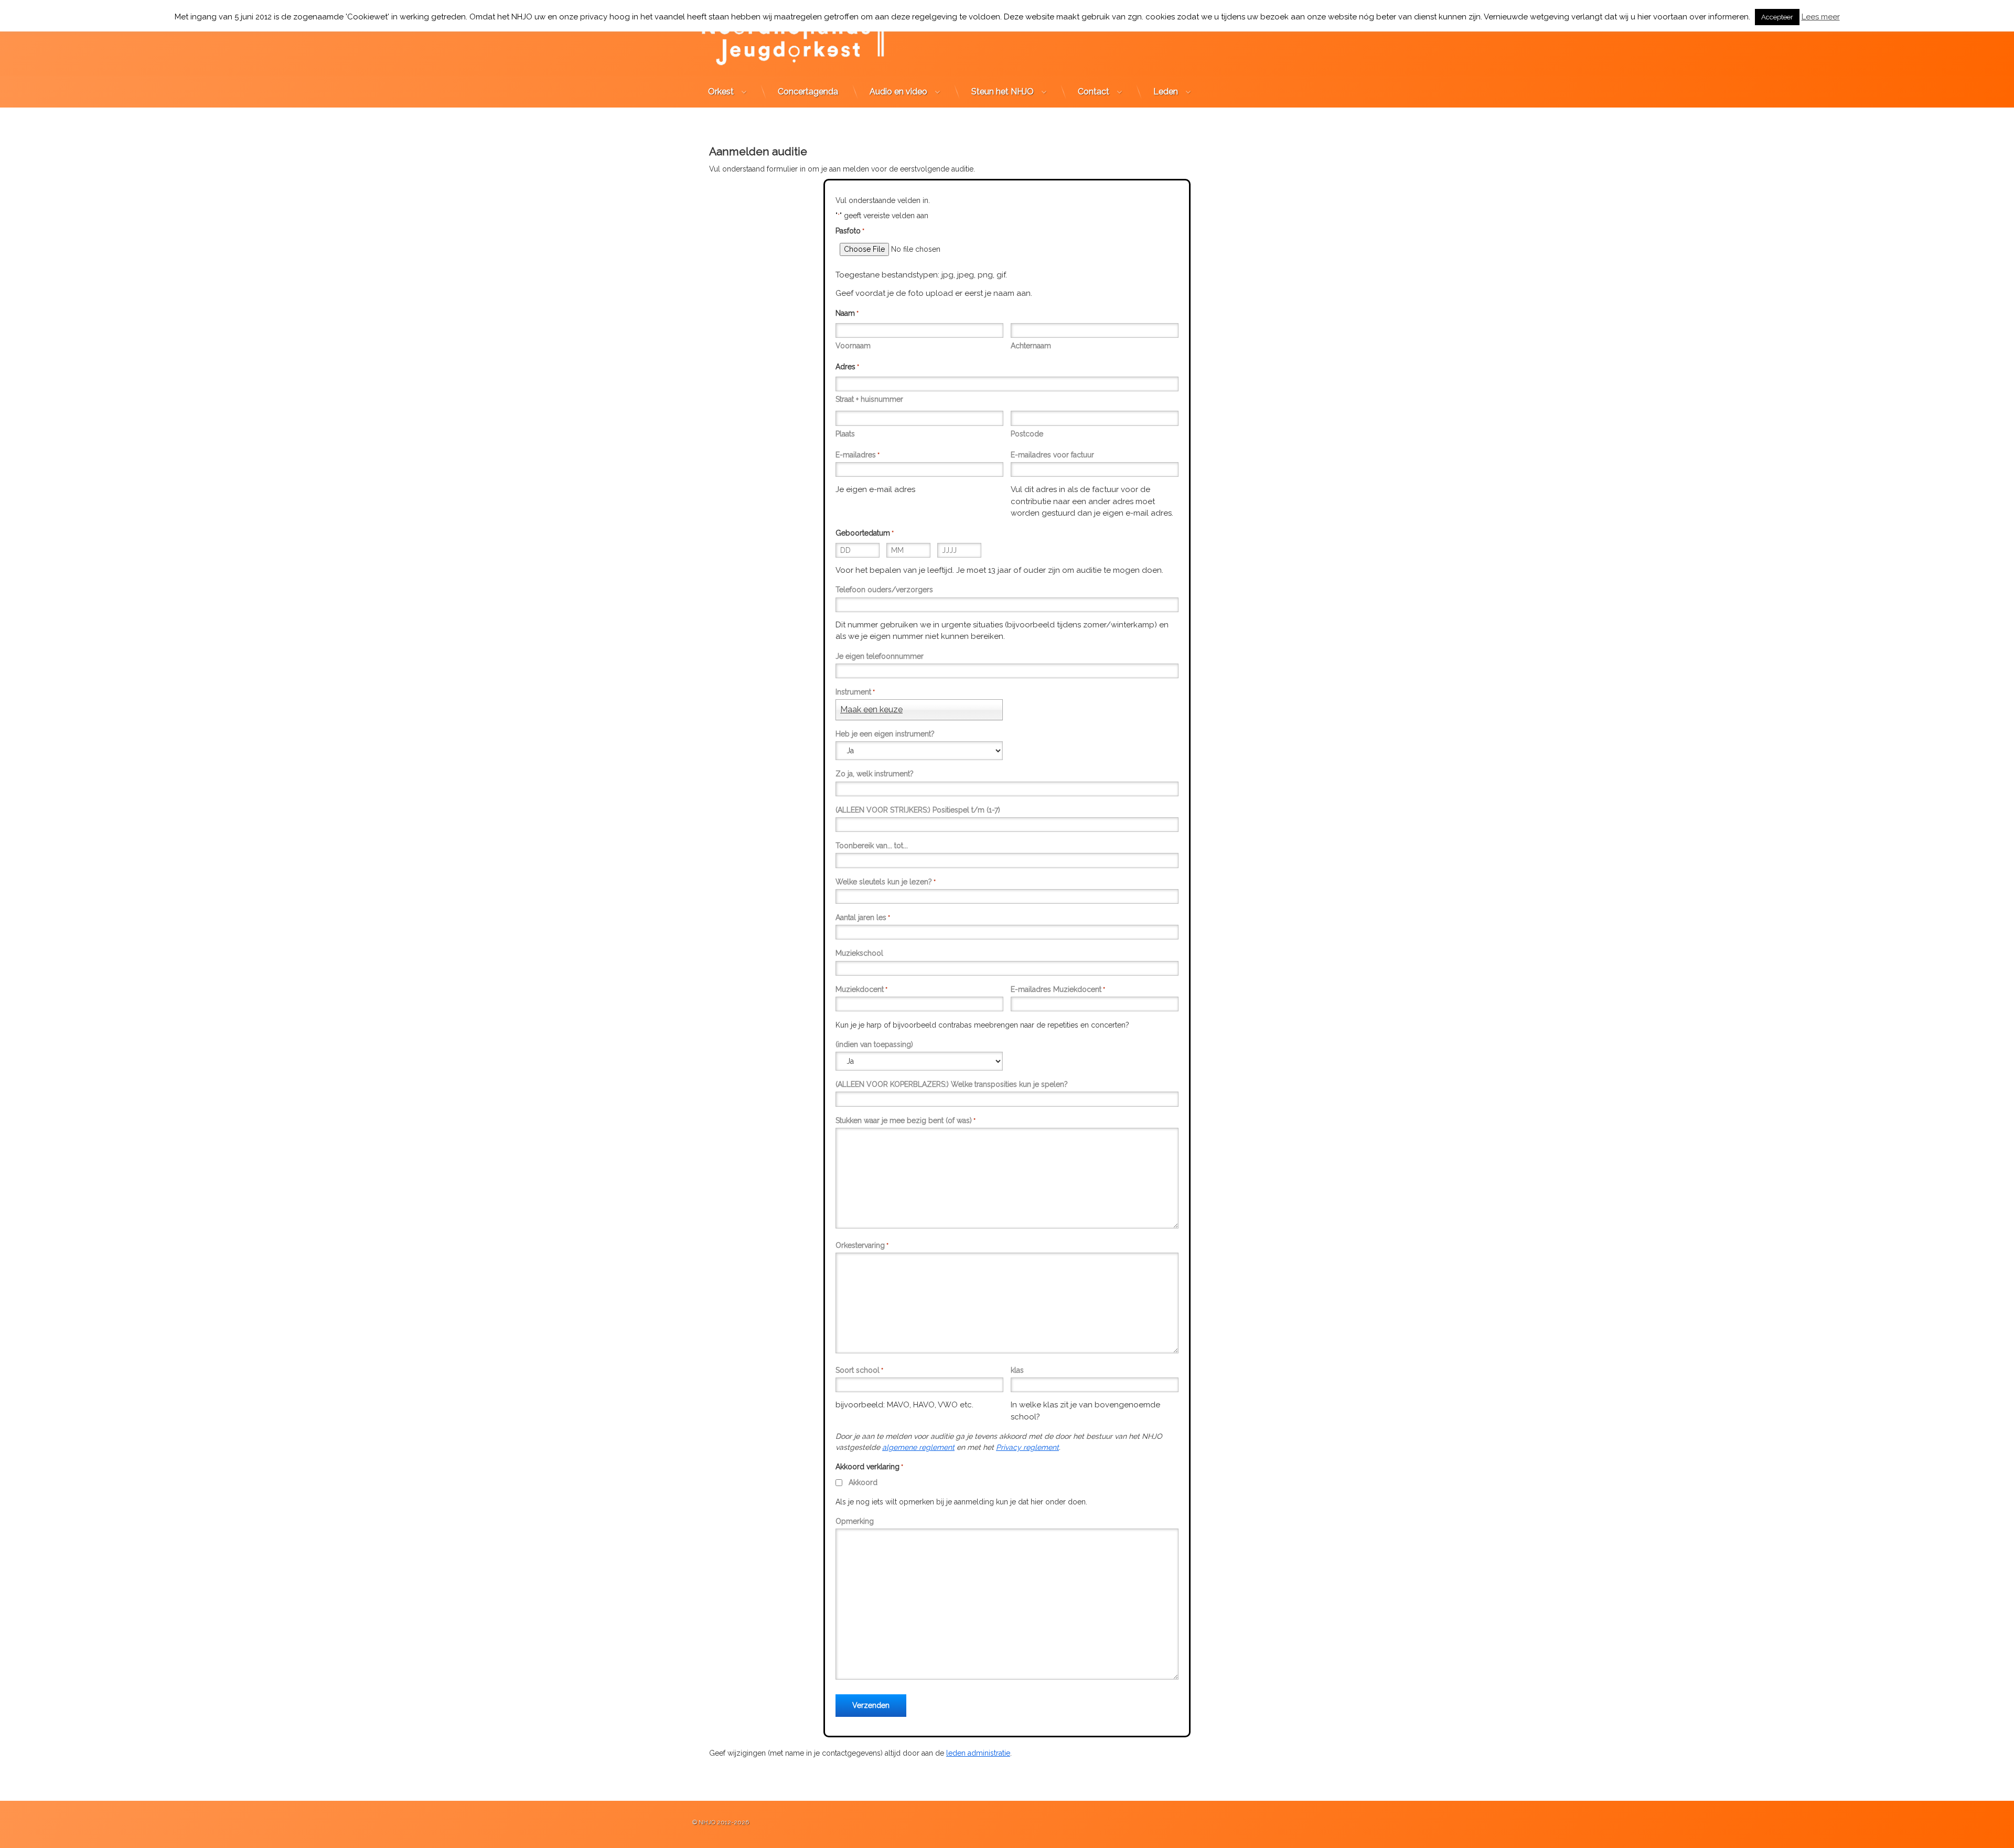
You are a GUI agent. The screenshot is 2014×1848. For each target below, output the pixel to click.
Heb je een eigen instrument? (885, 734)
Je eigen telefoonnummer (880, 656)
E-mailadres (858, 455)
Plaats (845, 434)
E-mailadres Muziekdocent (1058, 989)
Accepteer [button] (1777, 17)
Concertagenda (808, 92)
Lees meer (1821, 17)
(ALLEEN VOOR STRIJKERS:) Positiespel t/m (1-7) (918, 810)
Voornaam (853, 346)
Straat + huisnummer (869, 399)
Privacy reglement (1027, 1447)
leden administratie (978, 1753)
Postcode (1027, 434)
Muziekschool (859, 953)
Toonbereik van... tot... (872, 846)
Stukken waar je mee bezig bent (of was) (906, 1120)
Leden (1166, 92)
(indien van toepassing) (874, 1044)
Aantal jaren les (863, 917)
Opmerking (855, 1521)
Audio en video (898, 92)
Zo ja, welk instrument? (875, 774)
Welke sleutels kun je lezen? (886, 882)
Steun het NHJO (1003, 92)
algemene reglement (918, 1447)
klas (1017, 1370)
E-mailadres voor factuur (1052, 455)
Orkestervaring (862, 1245)
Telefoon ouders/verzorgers (884, 590)
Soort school (859, 1370)
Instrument (855, 692)
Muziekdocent (861, 989)
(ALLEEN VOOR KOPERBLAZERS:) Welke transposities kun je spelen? (952, 1084)
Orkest (721, 92)
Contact (1094, 92)
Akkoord (863, 1482)
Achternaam (1031, 346)
